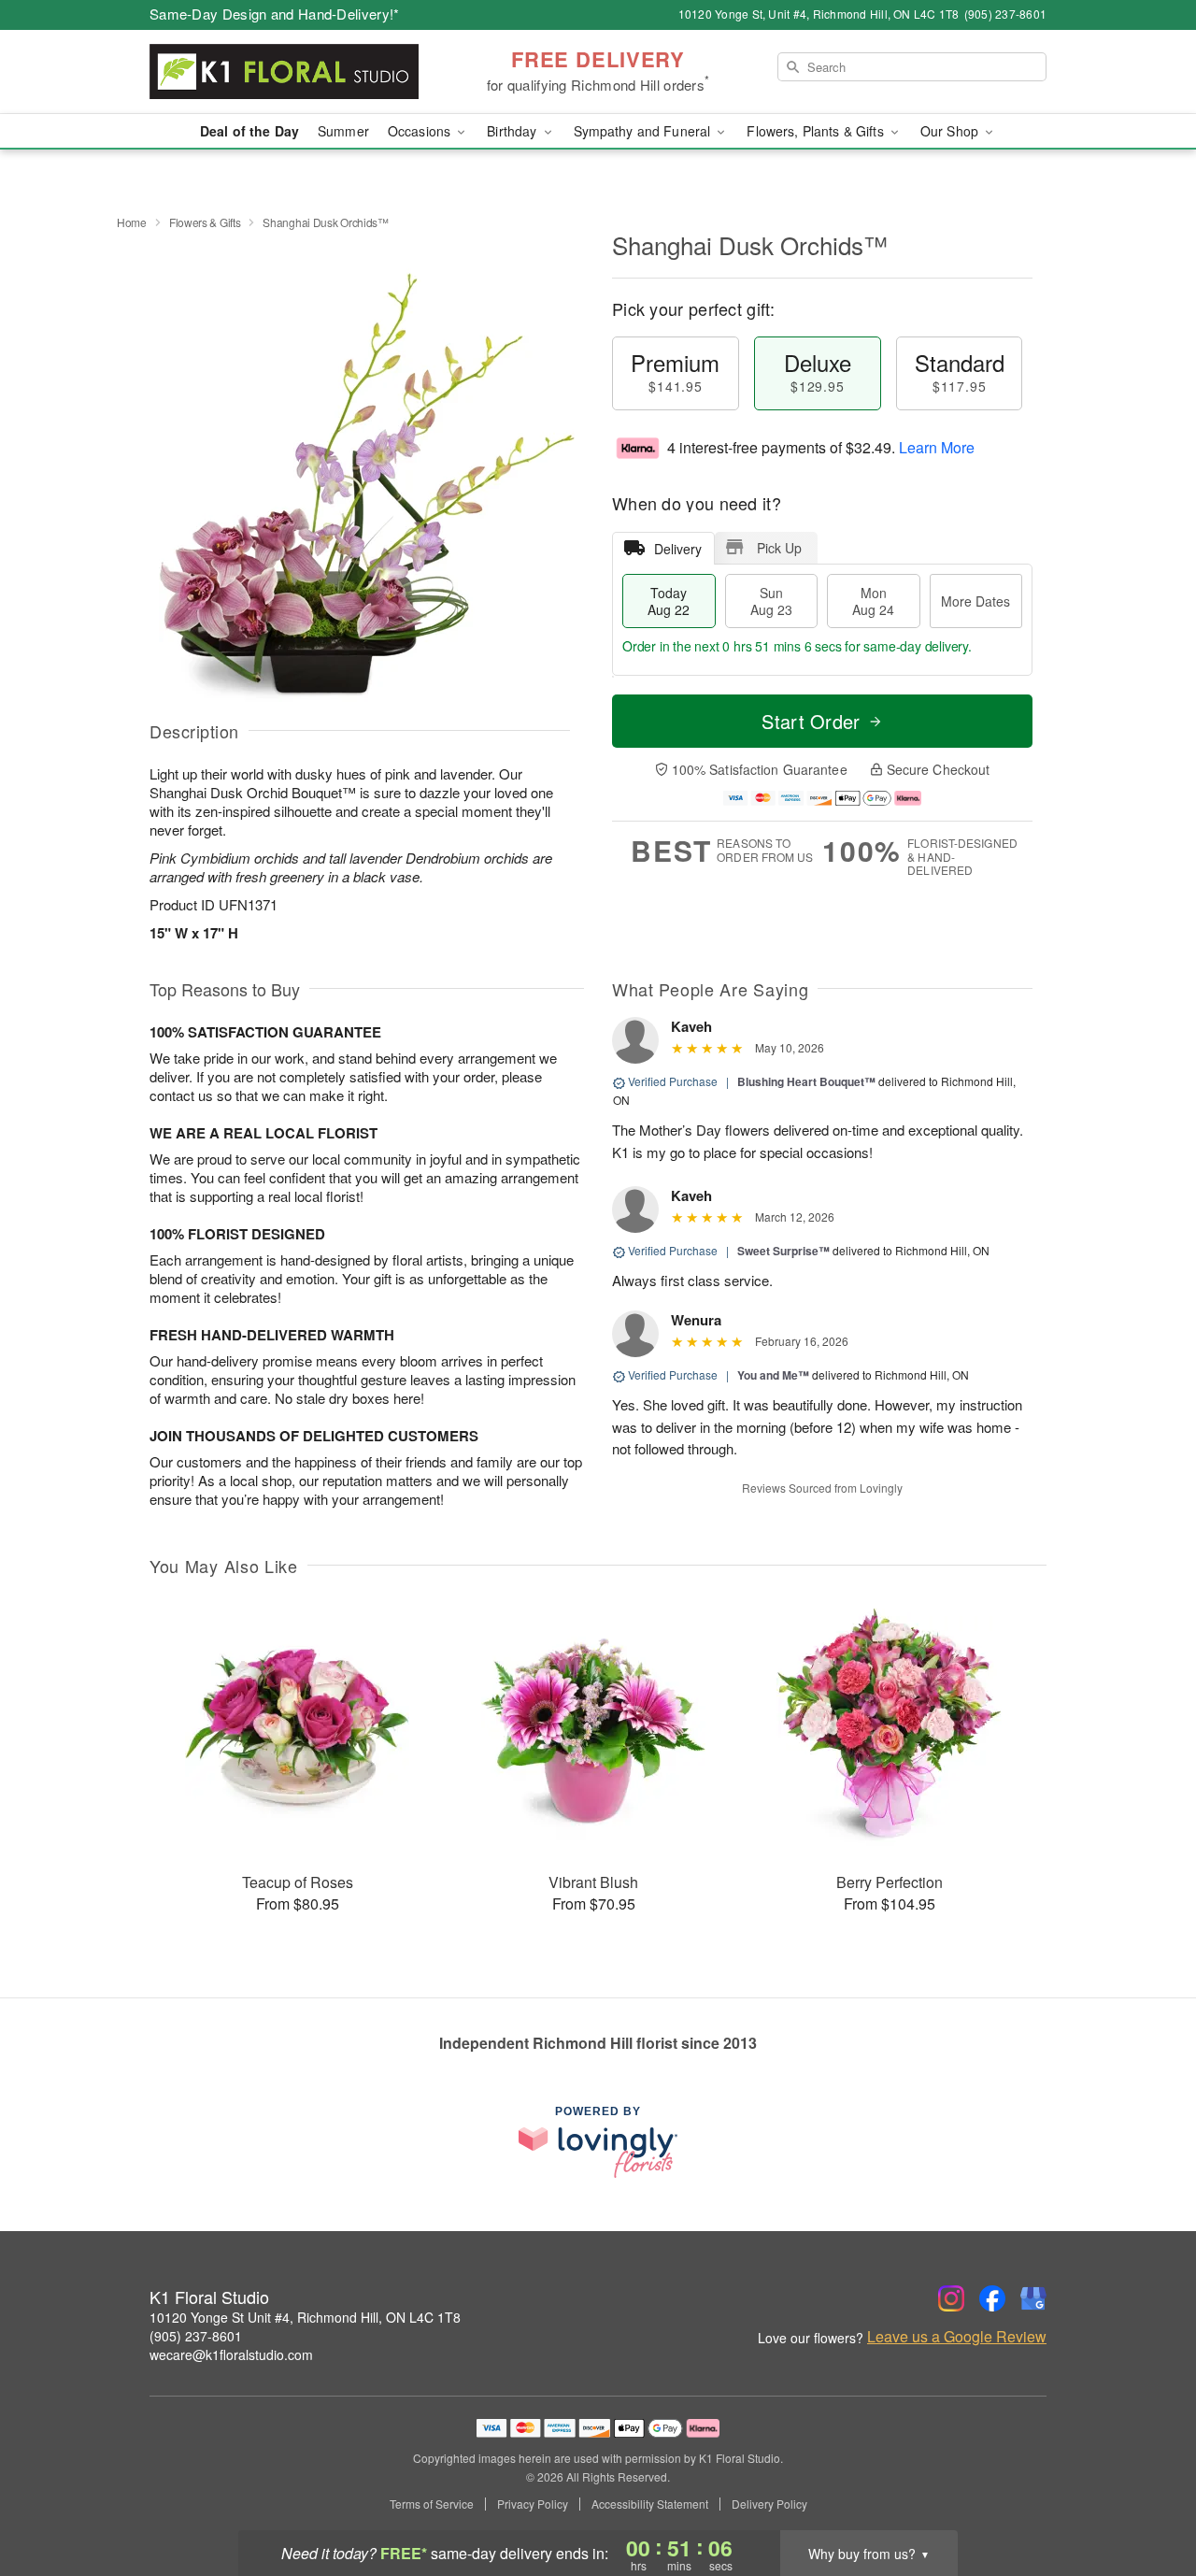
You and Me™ (773, 1375)
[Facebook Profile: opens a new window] (992, 2298)
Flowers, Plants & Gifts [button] (817, 131)
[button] (1147, 2497)
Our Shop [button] (951, 131)
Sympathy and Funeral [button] (644, 131)
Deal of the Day (249, 131)
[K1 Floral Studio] (284, 72)
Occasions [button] (421, 131)
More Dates (975, 601)
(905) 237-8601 (196, 2336)
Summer (343, 131)
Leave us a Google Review (957, 2337)
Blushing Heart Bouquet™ (806, 1081)
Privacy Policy (533, 2504)
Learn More (937, 447)
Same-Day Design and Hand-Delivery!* (275, 14)
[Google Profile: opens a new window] (1033, 2298)
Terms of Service (432, 2504)
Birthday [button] (513, 131)
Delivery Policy (769, 2504)
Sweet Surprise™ (783, 1251)
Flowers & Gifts (205, 222)
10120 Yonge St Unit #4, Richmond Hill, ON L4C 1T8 (305, 2317)
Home (132, 222)
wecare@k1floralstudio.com (231, 2354)
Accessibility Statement (650, 2504)
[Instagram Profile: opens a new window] (951, 2298)
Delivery (678, 549)
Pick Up (779, 548)
